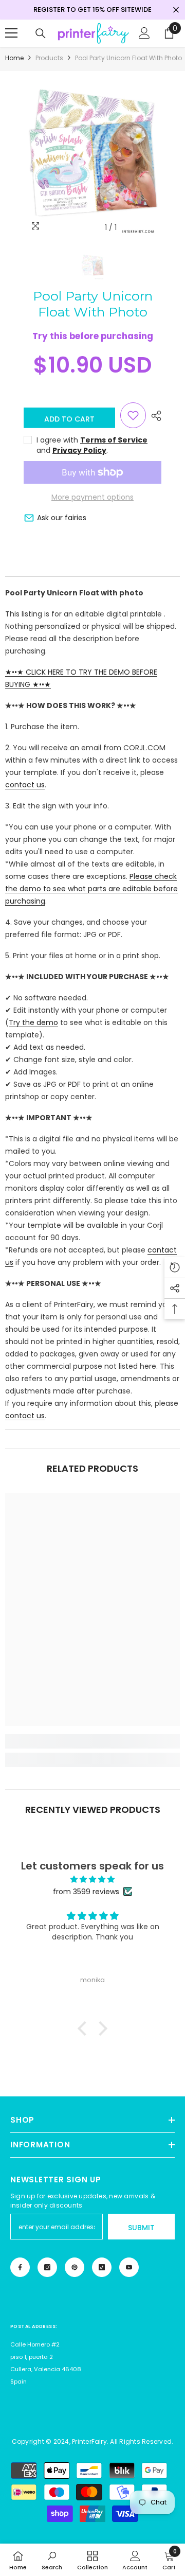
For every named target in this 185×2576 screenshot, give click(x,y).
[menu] (11, 33)
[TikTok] (102, 2267)
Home (14, 58)
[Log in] (144, 33)
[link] (92, 1741)
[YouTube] (129, 2267)
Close (176, 10)
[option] (92, 155)
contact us (25, 785)
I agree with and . (92, 445)
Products (49, 58)
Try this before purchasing (93, 336)
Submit (141, 2228)
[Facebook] (20, 2267)
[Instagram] (47, 2267)
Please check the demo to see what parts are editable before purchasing (91, 889)
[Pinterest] (75, 2267)
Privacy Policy (79, 450)
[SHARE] (154, 416)
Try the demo (33, 1022)
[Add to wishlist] (133, 415)
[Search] (41, 33)
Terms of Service (114, 440)
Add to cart (69, 419)
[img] (92, 1879)
